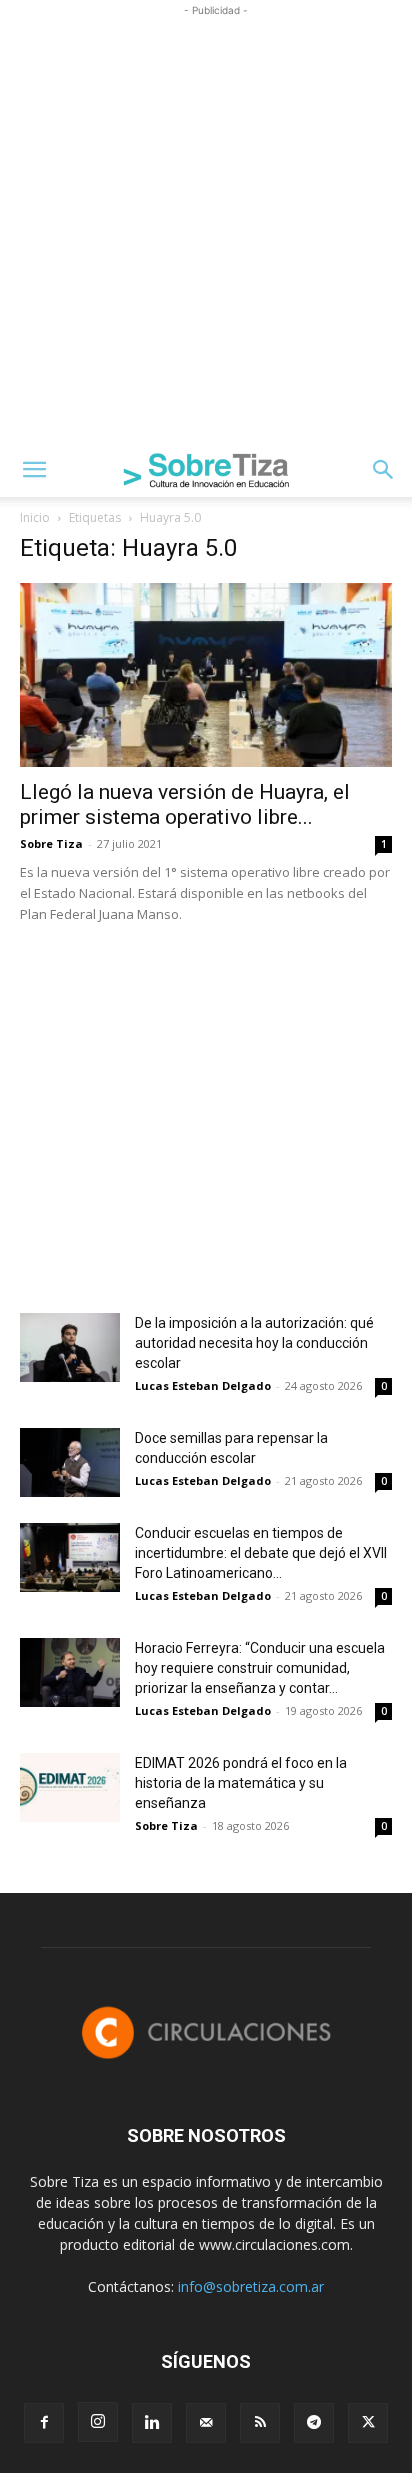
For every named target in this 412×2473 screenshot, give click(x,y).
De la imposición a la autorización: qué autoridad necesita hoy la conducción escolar (254, 1343)
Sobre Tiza (51, 843)
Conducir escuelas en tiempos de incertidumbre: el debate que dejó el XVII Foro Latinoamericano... (261, 1553)
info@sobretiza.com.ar (251, 2286)
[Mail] (206, 2423)
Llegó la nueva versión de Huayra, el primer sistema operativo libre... (185, 804)
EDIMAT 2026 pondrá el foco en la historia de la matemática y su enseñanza (241, 1783)
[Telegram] (314, 2423)
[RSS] (260, 2423)
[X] (368, 2423)
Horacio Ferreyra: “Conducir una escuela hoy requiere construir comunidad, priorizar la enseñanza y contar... (260, 1668)
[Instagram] (98, 2422)
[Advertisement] (206, 227)
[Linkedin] (152, 2423)
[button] (34, 470)
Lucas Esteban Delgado (203, 1385)
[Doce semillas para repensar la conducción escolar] (70, 1462)
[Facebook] (44, 2423)
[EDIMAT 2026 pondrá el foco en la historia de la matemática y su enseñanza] (70, 1787)
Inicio (35, 517)
